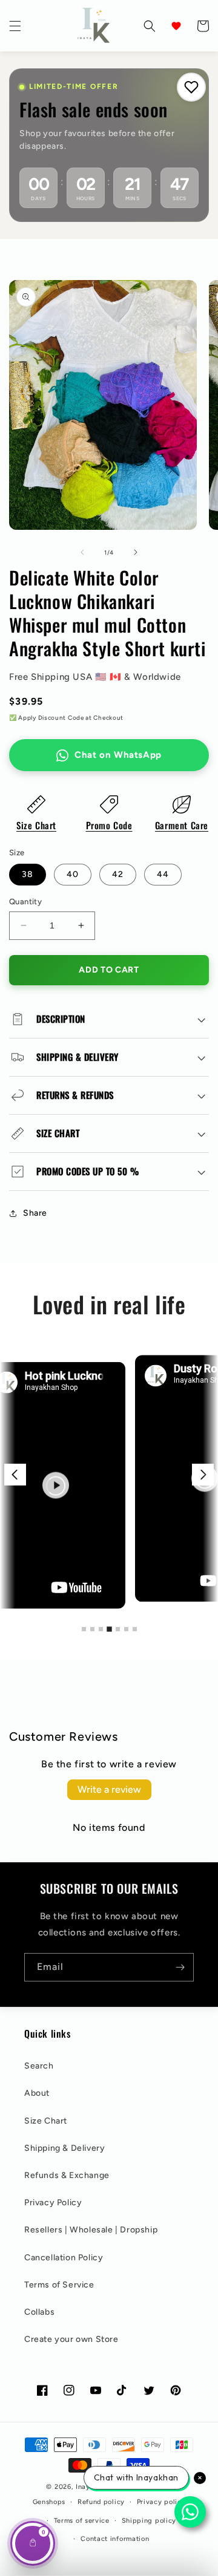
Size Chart (36, 825)
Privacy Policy (53, 2203)
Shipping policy (149, 2521)
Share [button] (35, 1213)
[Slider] (109, 1475)
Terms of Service (59, 2285)
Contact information (115, 2539)
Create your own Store (71, 2339)
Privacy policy (161, 2502)
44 (163, 874)
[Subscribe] (180, 1967)
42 (118, 874)
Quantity (25, 902)
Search (39, 2066)
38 (28, 874)
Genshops (49, 2502)
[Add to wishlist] (191, 87)
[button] (15, 26)
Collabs (39, 2312)
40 (73, 874)
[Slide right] (136, 552)
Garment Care (182, 825)
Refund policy (101, 2502)
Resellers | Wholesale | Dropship (91, 2230)
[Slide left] (82, 552)
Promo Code (109, 825)
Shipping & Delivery (64, 2148)
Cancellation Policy (64, 2258)
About (37, 2093)
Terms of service (82, 2521)
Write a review (109, 1789)
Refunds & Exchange (67, 2175)
